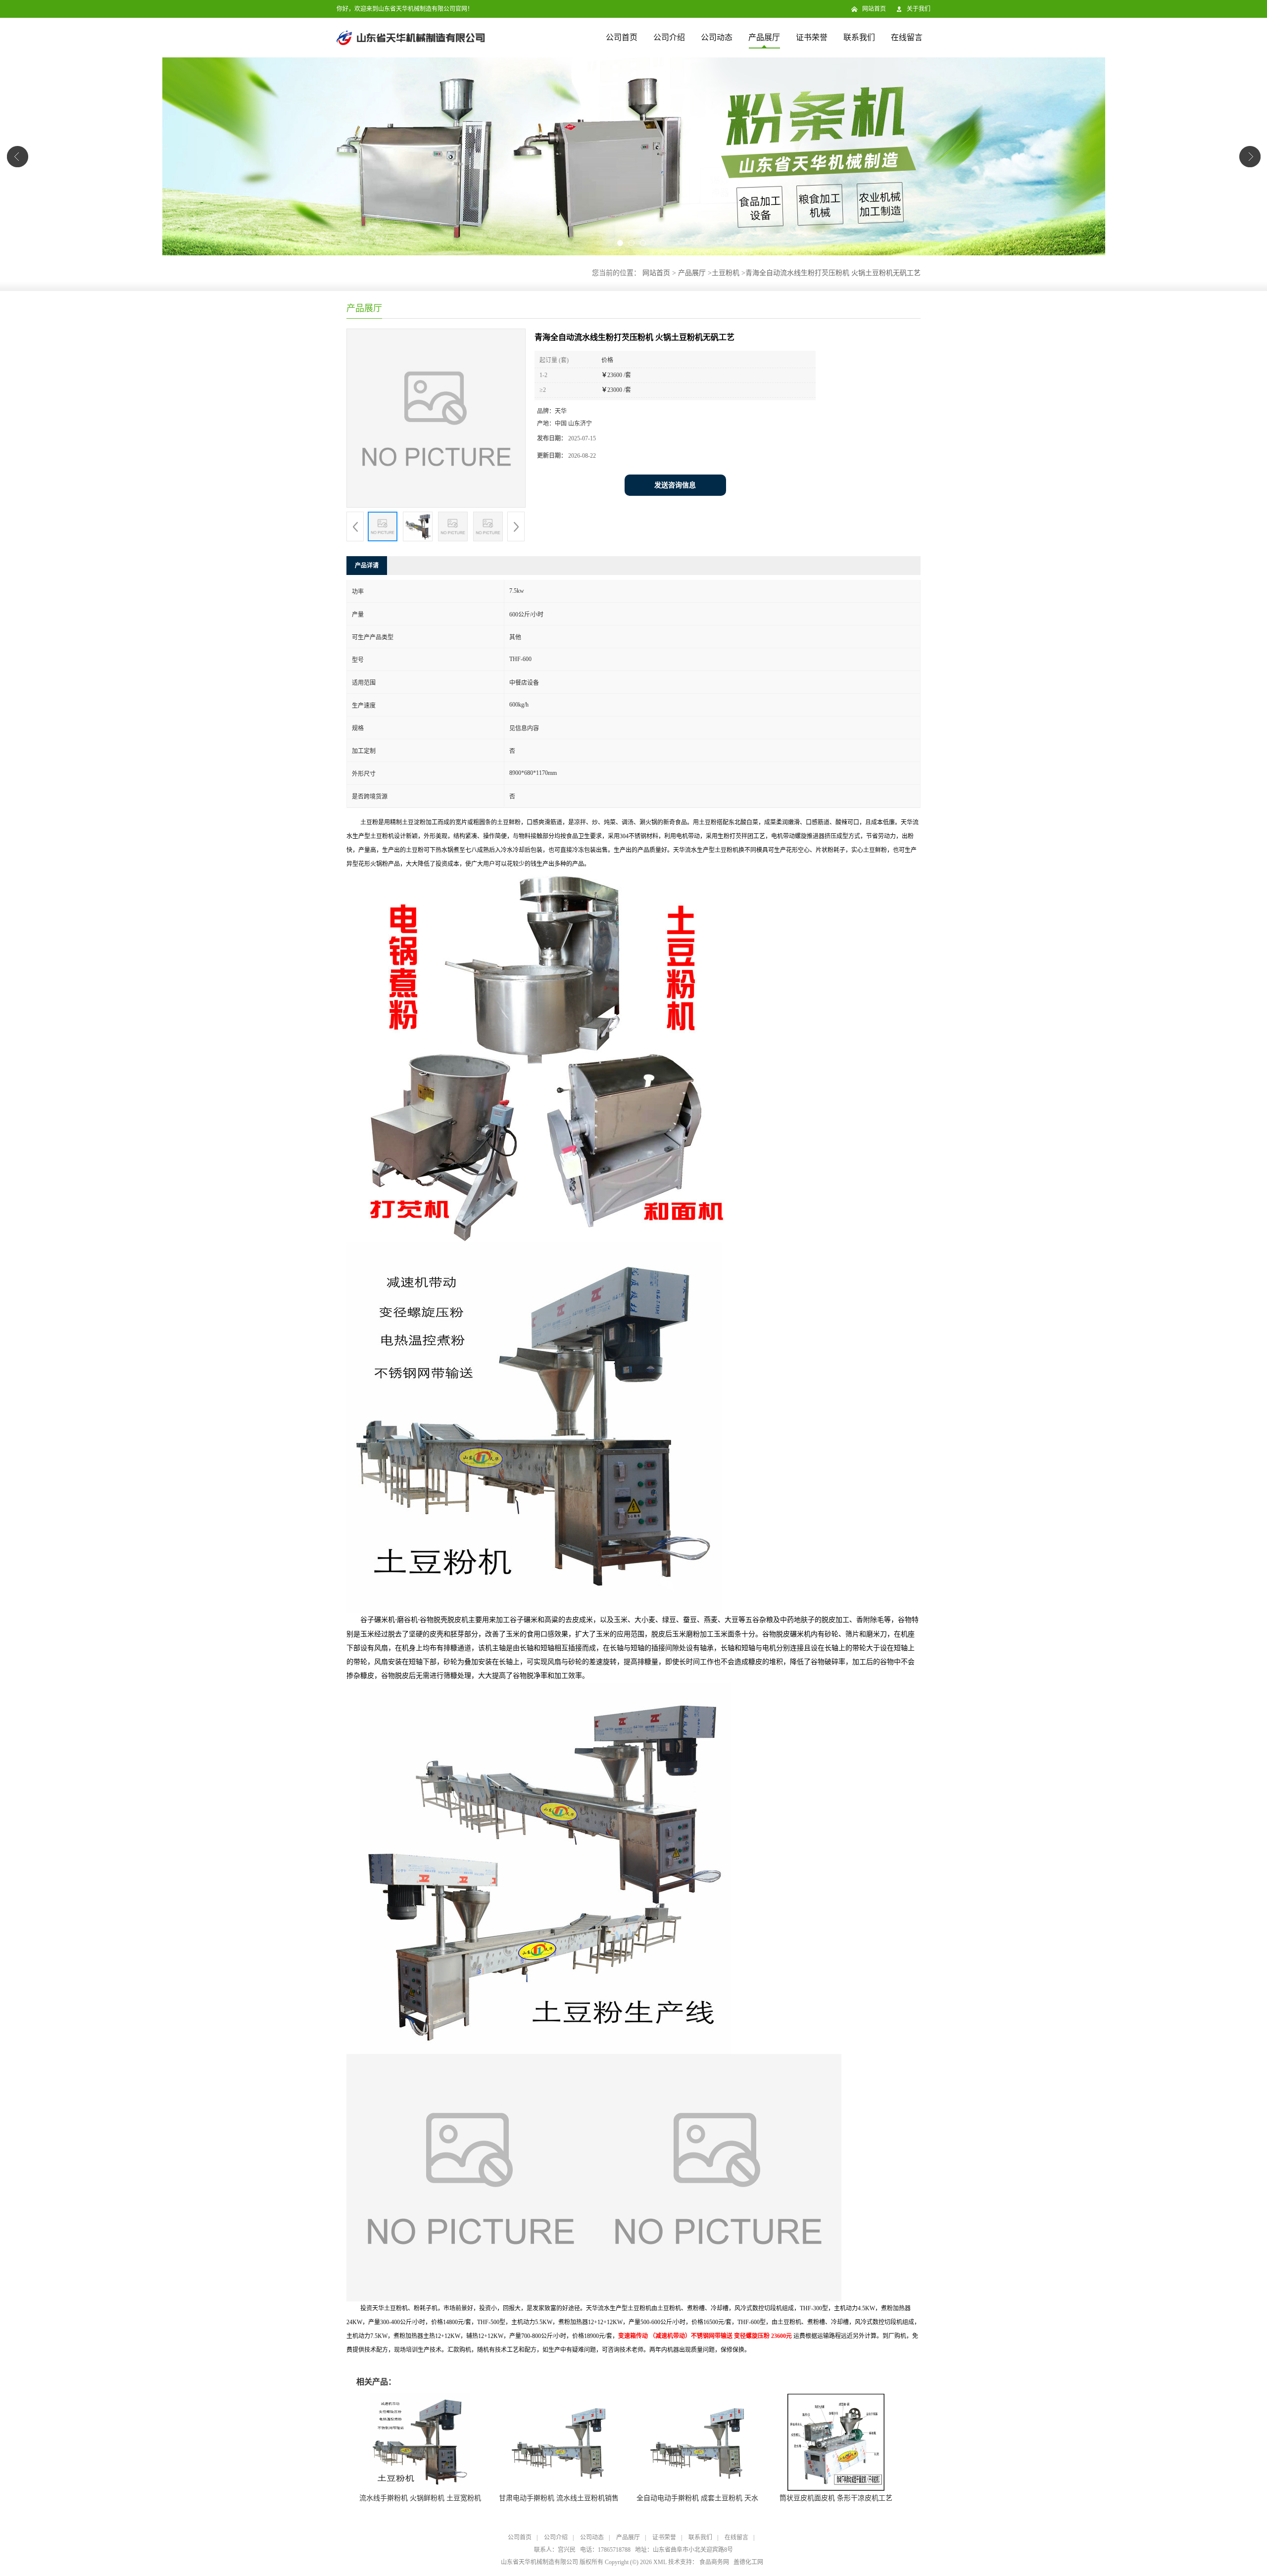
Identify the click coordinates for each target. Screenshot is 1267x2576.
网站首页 (874, 9)
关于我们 (919, 9)
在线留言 (907, 37)
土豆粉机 (726, 273)
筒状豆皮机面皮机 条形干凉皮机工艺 (836, 2498)
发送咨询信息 (675, 485)
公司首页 (622, 37)
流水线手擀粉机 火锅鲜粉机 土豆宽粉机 (420, 2498)
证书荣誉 (812, 37)
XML (660, 2562)
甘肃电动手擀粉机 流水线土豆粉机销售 (559, 2498)
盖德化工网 (748, 2562)
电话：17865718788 (605, 2550)
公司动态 (717, 37)
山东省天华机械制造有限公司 (539, 2562)
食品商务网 (714, 2562)
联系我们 (859, 37)
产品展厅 (764, 37)
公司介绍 (669, 37)
